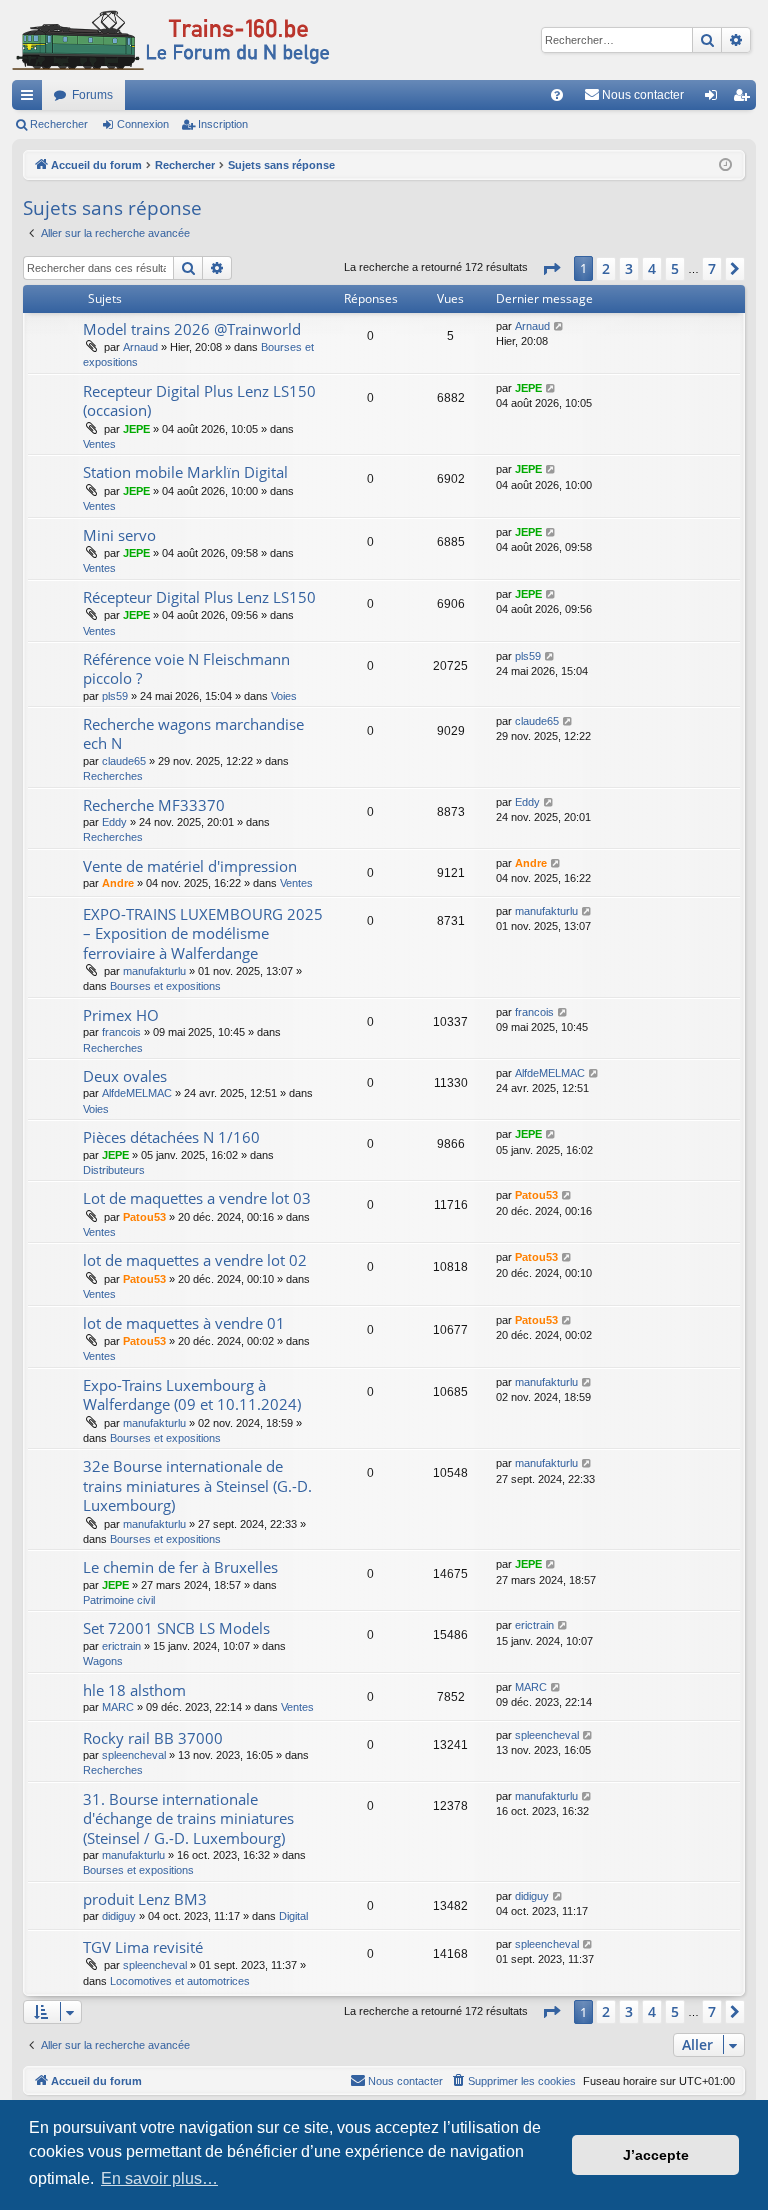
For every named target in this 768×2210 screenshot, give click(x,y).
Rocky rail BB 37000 (153, 1738)
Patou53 (144, 1217)
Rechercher (59, 124)
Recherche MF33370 (154, 805)
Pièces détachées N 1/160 (171, 1137)
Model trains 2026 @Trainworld (192, 329)
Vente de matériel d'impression (190, 866)
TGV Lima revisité (143, 1947)
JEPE (136, 429)
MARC (118, 1707)
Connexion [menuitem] (715, 99)
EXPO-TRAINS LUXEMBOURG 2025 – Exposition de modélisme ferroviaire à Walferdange (203, 933)
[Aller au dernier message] (559, 326)
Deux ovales (125, 1076)
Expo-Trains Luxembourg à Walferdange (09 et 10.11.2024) (192, 1394)
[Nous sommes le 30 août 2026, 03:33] (725, 165)
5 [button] (675, 268)
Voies (284, 696)
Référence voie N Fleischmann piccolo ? (186, 668)
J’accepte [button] (656, 2155)
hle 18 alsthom (134, 1690)
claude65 (124, 761)
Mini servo (119, 535)
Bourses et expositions (165, 986)
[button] (551, 269)
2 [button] (606, 268)
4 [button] (652, 268)
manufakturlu (154, 971)
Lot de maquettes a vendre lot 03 (197, 1198)
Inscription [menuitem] (745, 99)
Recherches (113, 776)
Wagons (103, 1661)
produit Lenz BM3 (145, 1899)
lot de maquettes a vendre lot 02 (195, 1260)
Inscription (223, 124)
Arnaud (140, 347)
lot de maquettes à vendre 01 (184, 1323)
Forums (92, 95)
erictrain (121, 1646)
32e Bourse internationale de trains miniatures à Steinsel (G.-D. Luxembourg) (197, 1485)
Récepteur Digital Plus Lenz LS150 (199, 597)
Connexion (143, 124)
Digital (293, 1916)
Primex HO (121, 1015)
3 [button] (629, 268)
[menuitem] (557, 95)
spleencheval (134, 1755)
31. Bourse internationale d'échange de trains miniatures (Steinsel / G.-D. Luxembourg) (188, 1818)
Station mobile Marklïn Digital (185, 472)
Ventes (99, 444)
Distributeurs (114, 1170)
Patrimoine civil (119, 1600)
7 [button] (712, 268)
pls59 (115, 696)
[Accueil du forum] (171, 40)
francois (121, 1032)
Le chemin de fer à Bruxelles (180, 1567)
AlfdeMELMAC (137, 1093)
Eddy (114, 822)
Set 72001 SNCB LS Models (176, 1628)
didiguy (119, 1916)
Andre (118, 883)
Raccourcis (31, 99)
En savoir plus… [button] (159, 2178)
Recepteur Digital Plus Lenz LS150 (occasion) (199, 400)
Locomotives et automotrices (180, 1981)
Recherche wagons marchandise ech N (193, 733)
